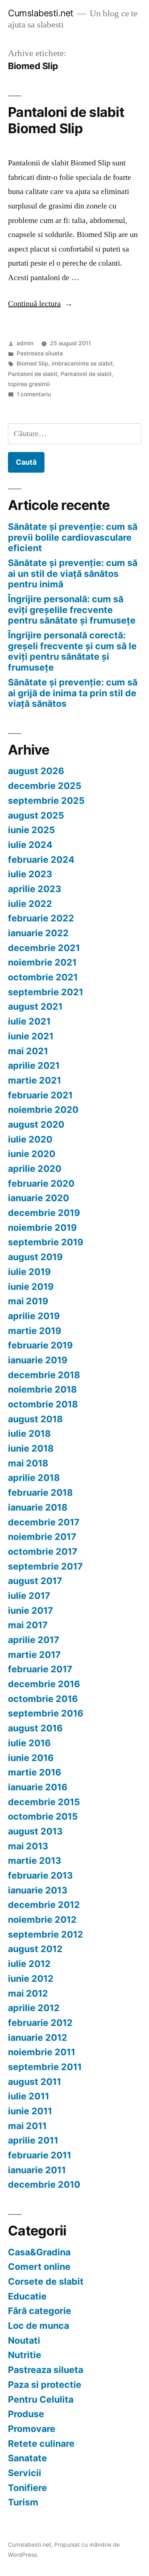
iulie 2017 (29, 1596)
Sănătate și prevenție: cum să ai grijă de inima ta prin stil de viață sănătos (73, 693)
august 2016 (35, 1728)
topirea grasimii (29, 384)
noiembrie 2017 (42, 1537)
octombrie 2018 (43, 1404)
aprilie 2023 (35, 889)
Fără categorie (40, 2311)
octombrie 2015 (43, 1816)
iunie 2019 (31, 1287)
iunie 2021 (31, 1036)
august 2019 (35, 1257)
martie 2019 (35, 1331)
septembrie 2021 (46, 992)
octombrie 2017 (43, 1551)
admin (25, 343)
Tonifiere (27, 2488)
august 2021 (35, 1006)
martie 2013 (35, 1861)
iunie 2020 (32, 1154)
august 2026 (36, 771)
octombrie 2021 (43, 977)
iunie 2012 (31, 1979)
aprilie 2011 (33, 2140)
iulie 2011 (29, 2096)
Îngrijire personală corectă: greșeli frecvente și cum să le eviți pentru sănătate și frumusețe (72, 651)
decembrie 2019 (44, 1213)
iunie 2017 (31, 1610)
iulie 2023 (30, 874)
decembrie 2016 (44, 1684)
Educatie (27, 2296)
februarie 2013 (40, 1875)
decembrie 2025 (45, 786)
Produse (26, 2414)
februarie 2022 (41, 918)
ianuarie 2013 (38, 1890)
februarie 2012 (40, 2023)
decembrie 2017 (44, 1522)
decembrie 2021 (44, 948)
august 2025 (36, 815)
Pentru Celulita (41, 2399)
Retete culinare (41, 2444)
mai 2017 (28, 1625)
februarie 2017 (40, 1669)
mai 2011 (27, 2126)
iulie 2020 (30, 1139)
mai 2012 (28, 1993)
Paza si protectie (45, 2385)
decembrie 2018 (44, 1375)
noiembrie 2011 (42, 2052)
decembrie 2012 (44, 1905)
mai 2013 (28, 1846)
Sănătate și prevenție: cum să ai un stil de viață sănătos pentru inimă (73, 573)
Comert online (39, 2267)
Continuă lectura (40, 304)
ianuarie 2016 (38, 1787)
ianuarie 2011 (37, 2170)
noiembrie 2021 (42, 962)
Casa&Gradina (39, 2252)
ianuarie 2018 (38, 1507)
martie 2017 (34, 1655)
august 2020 (36, 1124)
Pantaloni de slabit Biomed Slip (66, 120)
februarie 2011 (40, 2155)
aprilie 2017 (34, 1640)
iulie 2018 (29, 1433)
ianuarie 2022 (38, 933)
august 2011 (35, 2082)
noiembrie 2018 (42, 1389)
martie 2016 (35, 1772)
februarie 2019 (40, 1345)
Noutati (24, 2340)
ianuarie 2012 (38, 2037)
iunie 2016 (31, 1758)
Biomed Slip (33, 364)
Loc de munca (39, 2326)
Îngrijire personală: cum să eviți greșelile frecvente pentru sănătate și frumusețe (72, 610)
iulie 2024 (30, 845)
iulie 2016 (29, 1743)
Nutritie (25, 2355)
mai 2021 (28, 1051)
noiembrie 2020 (43, 1110)
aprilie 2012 (34, 2008)
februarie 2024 (41, 860)
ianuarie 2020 (39, 1198)
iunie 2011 (30, 2111)
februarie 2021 (40, 1095)
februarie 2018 (40, 1492)
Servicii (25, 2473)
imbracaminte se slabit (82, 364)
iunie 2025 (31, 830)
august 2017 (35, 1581)
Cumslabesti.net (41, 13)
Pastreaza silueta (40, 353)
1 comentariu (34, 394)
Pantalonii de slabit (86, 374)
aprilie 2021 (34, 1065)
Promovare (32, 2429)
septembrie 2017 (45, 1566)
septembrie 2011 (45, 2067)
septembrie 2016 (46, 1713)
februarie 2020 (41, 1183)
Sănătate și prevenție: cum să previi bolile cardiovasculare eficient (73, 537)
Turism (23, 2502)
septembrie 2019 (46, 1242)
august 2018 (35, 1419)
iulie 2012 (29, 1964)
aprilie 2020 (35, 1169)
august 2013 (35, 1831)
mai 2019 (28, 1301)
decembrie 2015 (44, 1802)
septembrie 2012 (46, 1934)
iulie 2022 (30, 904)
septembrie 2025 (46, 801)
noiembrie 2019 (42, 1228)
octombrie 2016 (43, 1699)
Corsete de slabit (46, 2281)
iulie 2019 (29, 1272)
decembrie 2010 (44, 2184)
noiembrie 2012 (42, 1920)
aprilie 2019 (34, 1316)
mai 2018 (28, 1463)
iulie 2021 (29, 1021)
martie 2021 (35, 1080)
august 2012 (35, 1949)
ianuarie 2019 (38, 1360)
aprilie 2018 (34, 1478)
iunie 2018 (31, 1448)
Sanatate (27, 2458)
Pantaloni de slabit (33, 374)
